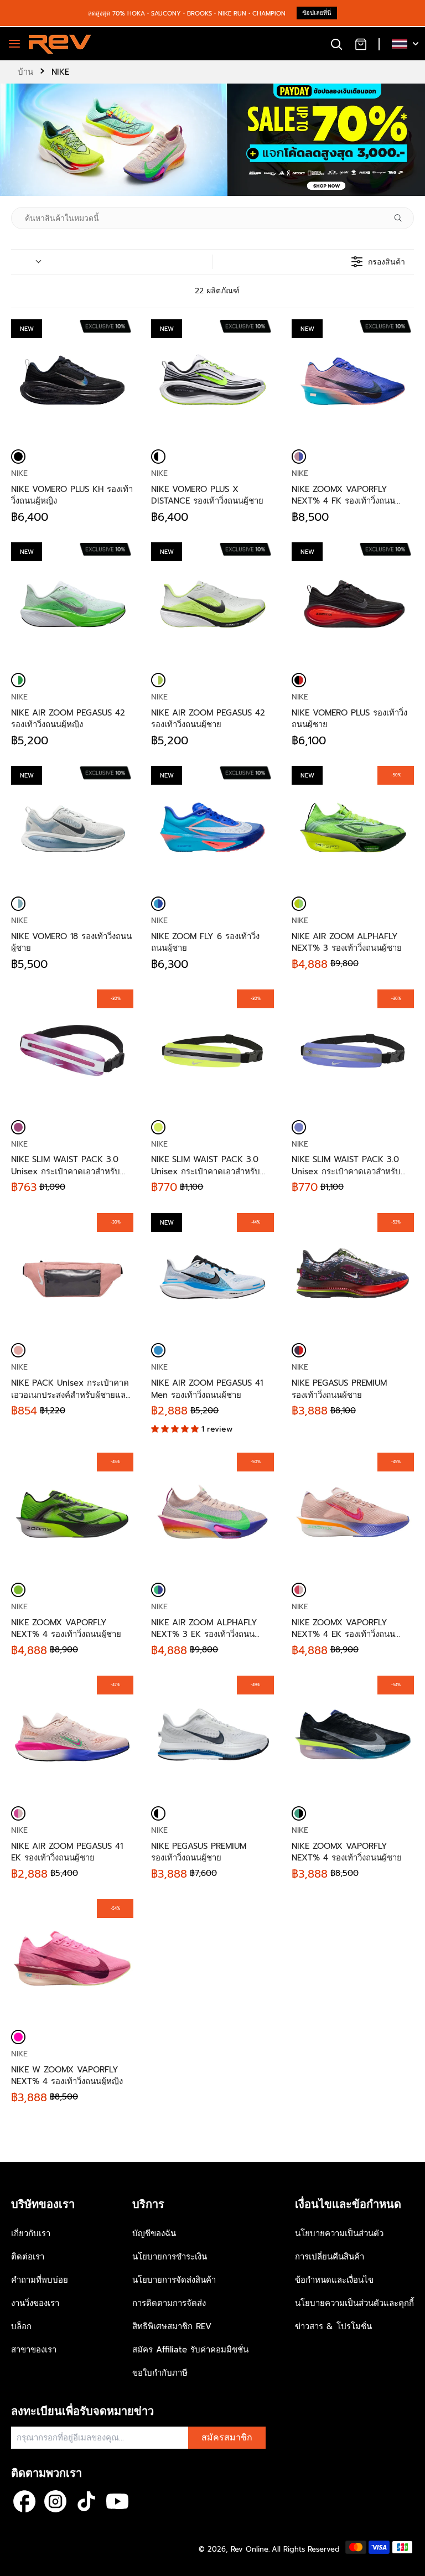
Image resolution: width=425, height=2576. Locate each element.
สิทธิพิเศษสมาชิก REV (172, 2326)
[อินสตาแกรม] (55, 2501)
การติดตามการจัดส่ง (169, 2303)
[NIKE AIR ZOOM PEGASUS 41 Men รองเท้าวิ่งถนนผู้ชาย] (158, 1350)
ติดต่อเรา (28, 2257)
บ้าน (25, 72)
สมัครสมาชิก (227, 2438)
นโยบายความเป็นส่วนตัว (339, 2233)
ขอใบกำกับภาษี (160, 2373)
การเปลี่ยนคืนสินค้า (330, 2257)
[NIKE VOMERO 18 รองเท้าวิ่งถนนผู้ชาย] (18, 904)
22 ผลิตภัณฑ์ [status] (217, 291)
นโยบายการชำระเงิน (170, 2257)
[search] (336, 44)
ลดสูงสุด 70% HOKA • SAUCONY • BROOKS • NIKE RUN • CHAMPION (187, 14)
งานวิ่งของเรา (35, 2303)
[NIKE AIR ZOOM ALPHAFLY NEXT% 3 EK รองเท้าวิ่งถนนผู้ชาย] (158, 1590)
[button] (176, 1429)
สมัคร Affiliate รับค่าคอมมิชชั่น (190, 2350)
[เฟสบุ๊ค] (24, 2501)
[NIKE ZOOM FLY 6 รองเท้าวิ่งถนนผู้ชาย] (158, 904)
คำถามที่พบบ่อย (40, 2280)
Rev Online (250, 2549)
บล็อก (21, 2326)
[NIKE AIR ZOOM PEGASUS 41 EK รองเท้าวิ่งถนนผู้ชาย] (18, 1813)
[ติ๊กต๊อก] (86, 2501)
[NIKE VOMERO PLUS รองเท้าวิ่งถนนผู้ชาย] (299, 680)
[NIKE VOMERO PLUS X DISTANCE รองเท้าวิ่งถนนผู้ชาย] (158, 457)
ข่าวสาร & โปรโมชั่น (333, 2326)
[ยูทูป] (117, 2501)
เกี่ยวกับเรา (31, 2233)
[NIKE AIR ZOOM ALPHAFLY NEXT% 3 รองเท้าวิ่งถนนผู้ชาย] (299, 904)
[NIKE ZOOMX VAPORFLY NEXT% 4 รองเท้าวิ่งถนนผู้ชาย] (18, 1590)
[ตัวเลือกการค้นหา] (402, 218)
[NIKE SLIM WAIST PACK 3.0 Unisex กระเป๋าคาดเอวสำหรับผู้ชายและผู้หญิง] (18, 1127)
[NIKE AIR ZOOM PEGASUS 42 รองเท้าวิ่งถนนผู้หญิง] (18, 680)
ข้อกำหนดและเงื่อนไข (334, 2280)
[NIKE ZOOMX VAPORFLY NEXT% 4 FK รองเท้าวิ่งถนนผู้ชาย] (299, 457)
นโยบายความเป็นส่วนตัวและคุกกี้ (354, 2303)
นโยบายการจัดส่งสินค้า (174, 2280)
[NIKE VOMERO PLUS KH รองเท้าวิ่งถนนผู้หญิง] (18, 457)
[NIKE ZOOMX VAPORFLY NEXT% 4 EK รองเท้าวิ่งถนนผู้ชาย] (299, 1590)
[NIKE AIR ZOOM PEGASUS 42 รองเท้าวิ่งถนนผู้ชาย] (158, 680)
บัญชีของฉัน (154, 2233)
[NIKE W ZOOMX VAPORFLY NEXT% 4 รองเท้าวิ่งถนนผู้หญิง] (18, 2037)
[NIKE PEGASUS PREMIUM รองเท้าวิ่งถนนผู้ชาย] (299, 1350)
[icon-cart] (361, 44)
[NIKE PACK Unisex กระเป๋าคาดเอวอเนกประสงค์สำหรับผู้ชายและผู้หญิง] (18, 1350)
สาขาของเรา (34, 2350)
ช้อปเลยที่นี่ (317, 13)
